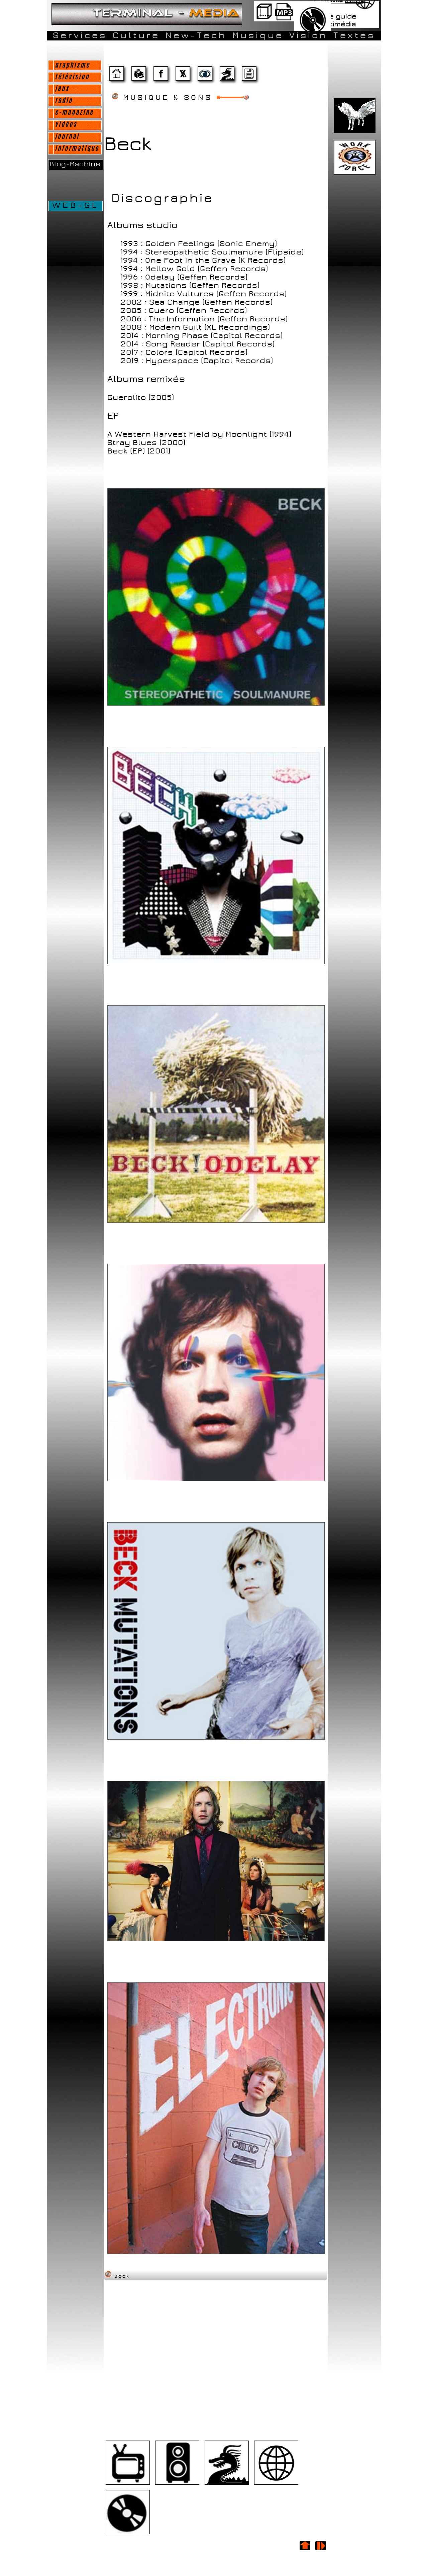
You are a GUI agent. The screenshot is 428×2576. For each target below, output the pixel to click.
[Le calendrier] (284, 19)
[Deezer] (177, 2484)
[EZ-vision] (205, 76)
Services (80, 35)
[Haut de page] (305, 2550)
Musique (258, 35)
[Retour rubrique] (320, 2550)
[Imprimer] (138, 76)
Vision (308, 35)
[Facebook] (160, 76)
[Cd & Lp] (128, 2533)
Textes (354, 35)
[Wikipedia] (276, 2484)
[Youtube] (128, 2484)
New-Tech (196, 35)
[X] (183, 76)
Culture (136, 35)
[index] (116, 76)
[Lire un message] (264, 19)
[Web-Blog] (249, 76)
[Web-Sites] (227, 76)
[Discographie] (227, 2484)
